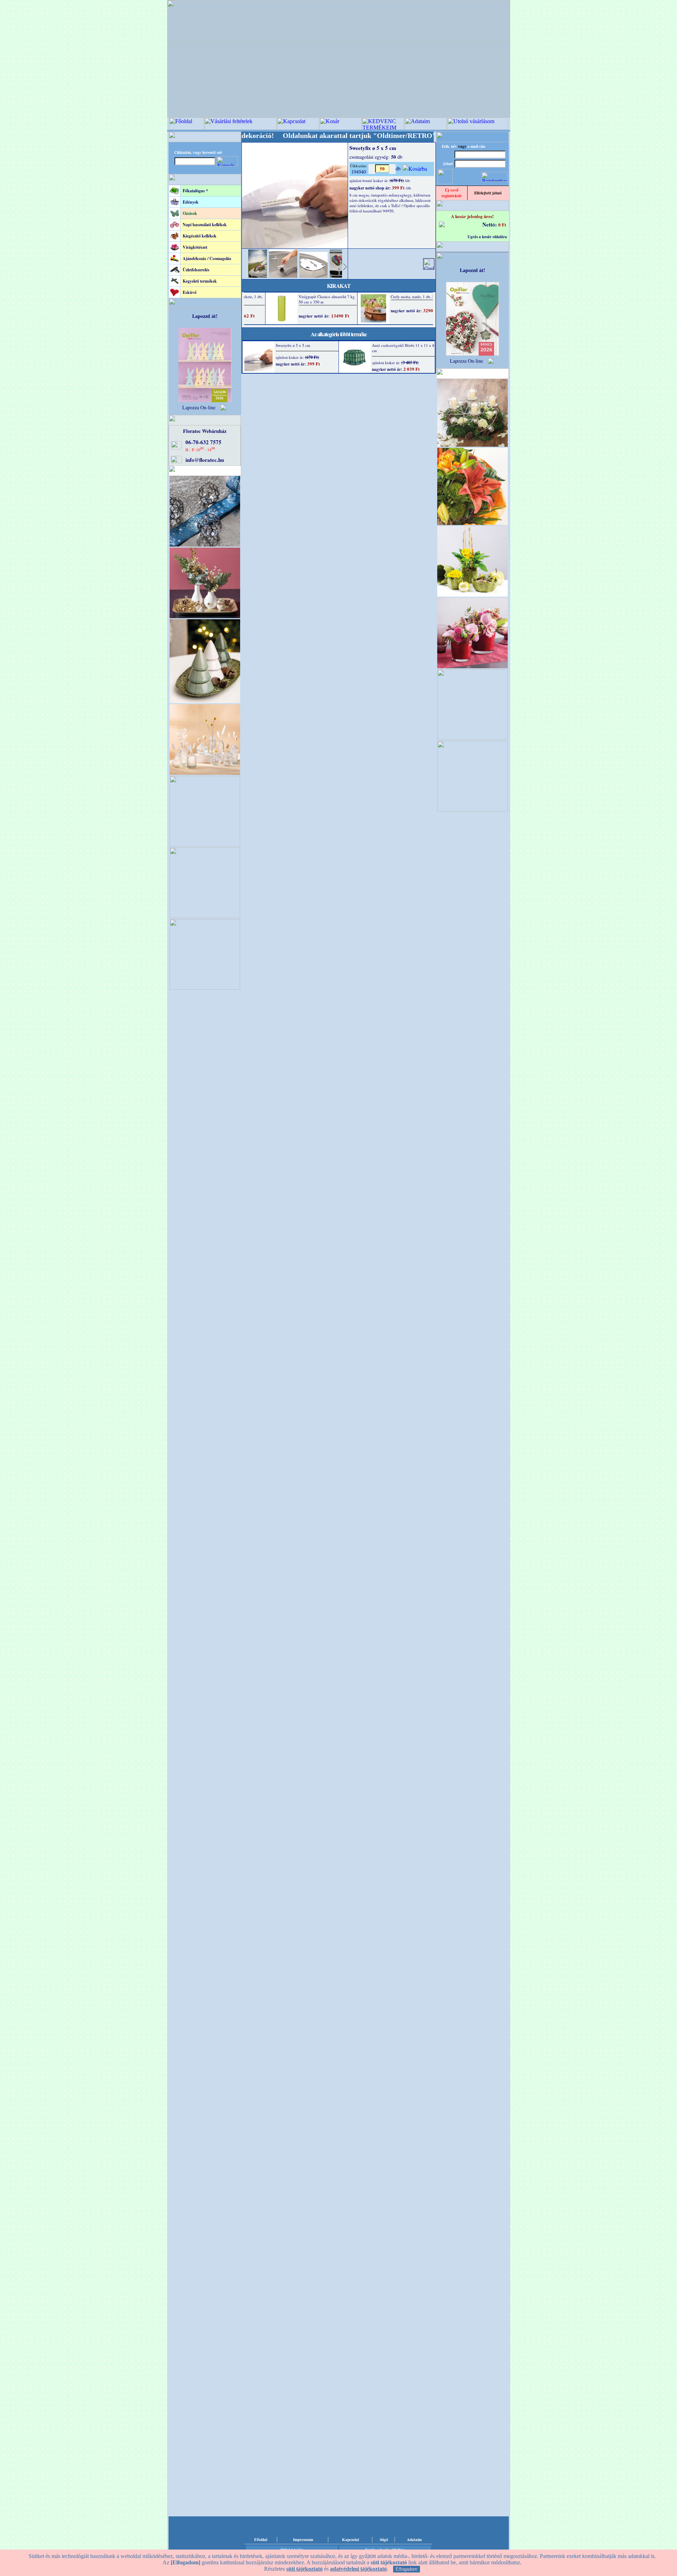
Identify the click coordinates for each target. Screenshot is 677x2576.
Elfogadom (407, 2569)
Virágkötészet (195, 247)
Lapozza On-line (199, 407)
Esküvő (190, 292)
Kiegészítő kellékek (200, 236)
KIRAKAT (339, 286)
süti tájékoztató (304, 2569)
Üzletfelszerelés (196, 270)
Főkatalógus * (195, 191)
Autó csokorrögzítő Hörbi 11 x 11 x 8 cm (403, 348)
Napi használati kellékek (205, 225)
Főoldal (261, 2540)
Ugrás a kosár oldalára (487, 237)
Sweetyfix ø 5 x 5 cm (293, 345)
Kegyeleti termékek (200, 281)
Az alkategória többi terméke (339, 334)
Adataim (414, 2540)
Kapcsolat (351, 2540)
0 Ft (502, 225)
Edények (191, 202)
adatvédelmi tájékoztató (358, 2569)
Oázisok (190, 213)
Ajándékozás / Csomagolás (207, 258)
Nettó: (490, 224)
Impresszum (303, 2540)
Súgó (384, 2540)
